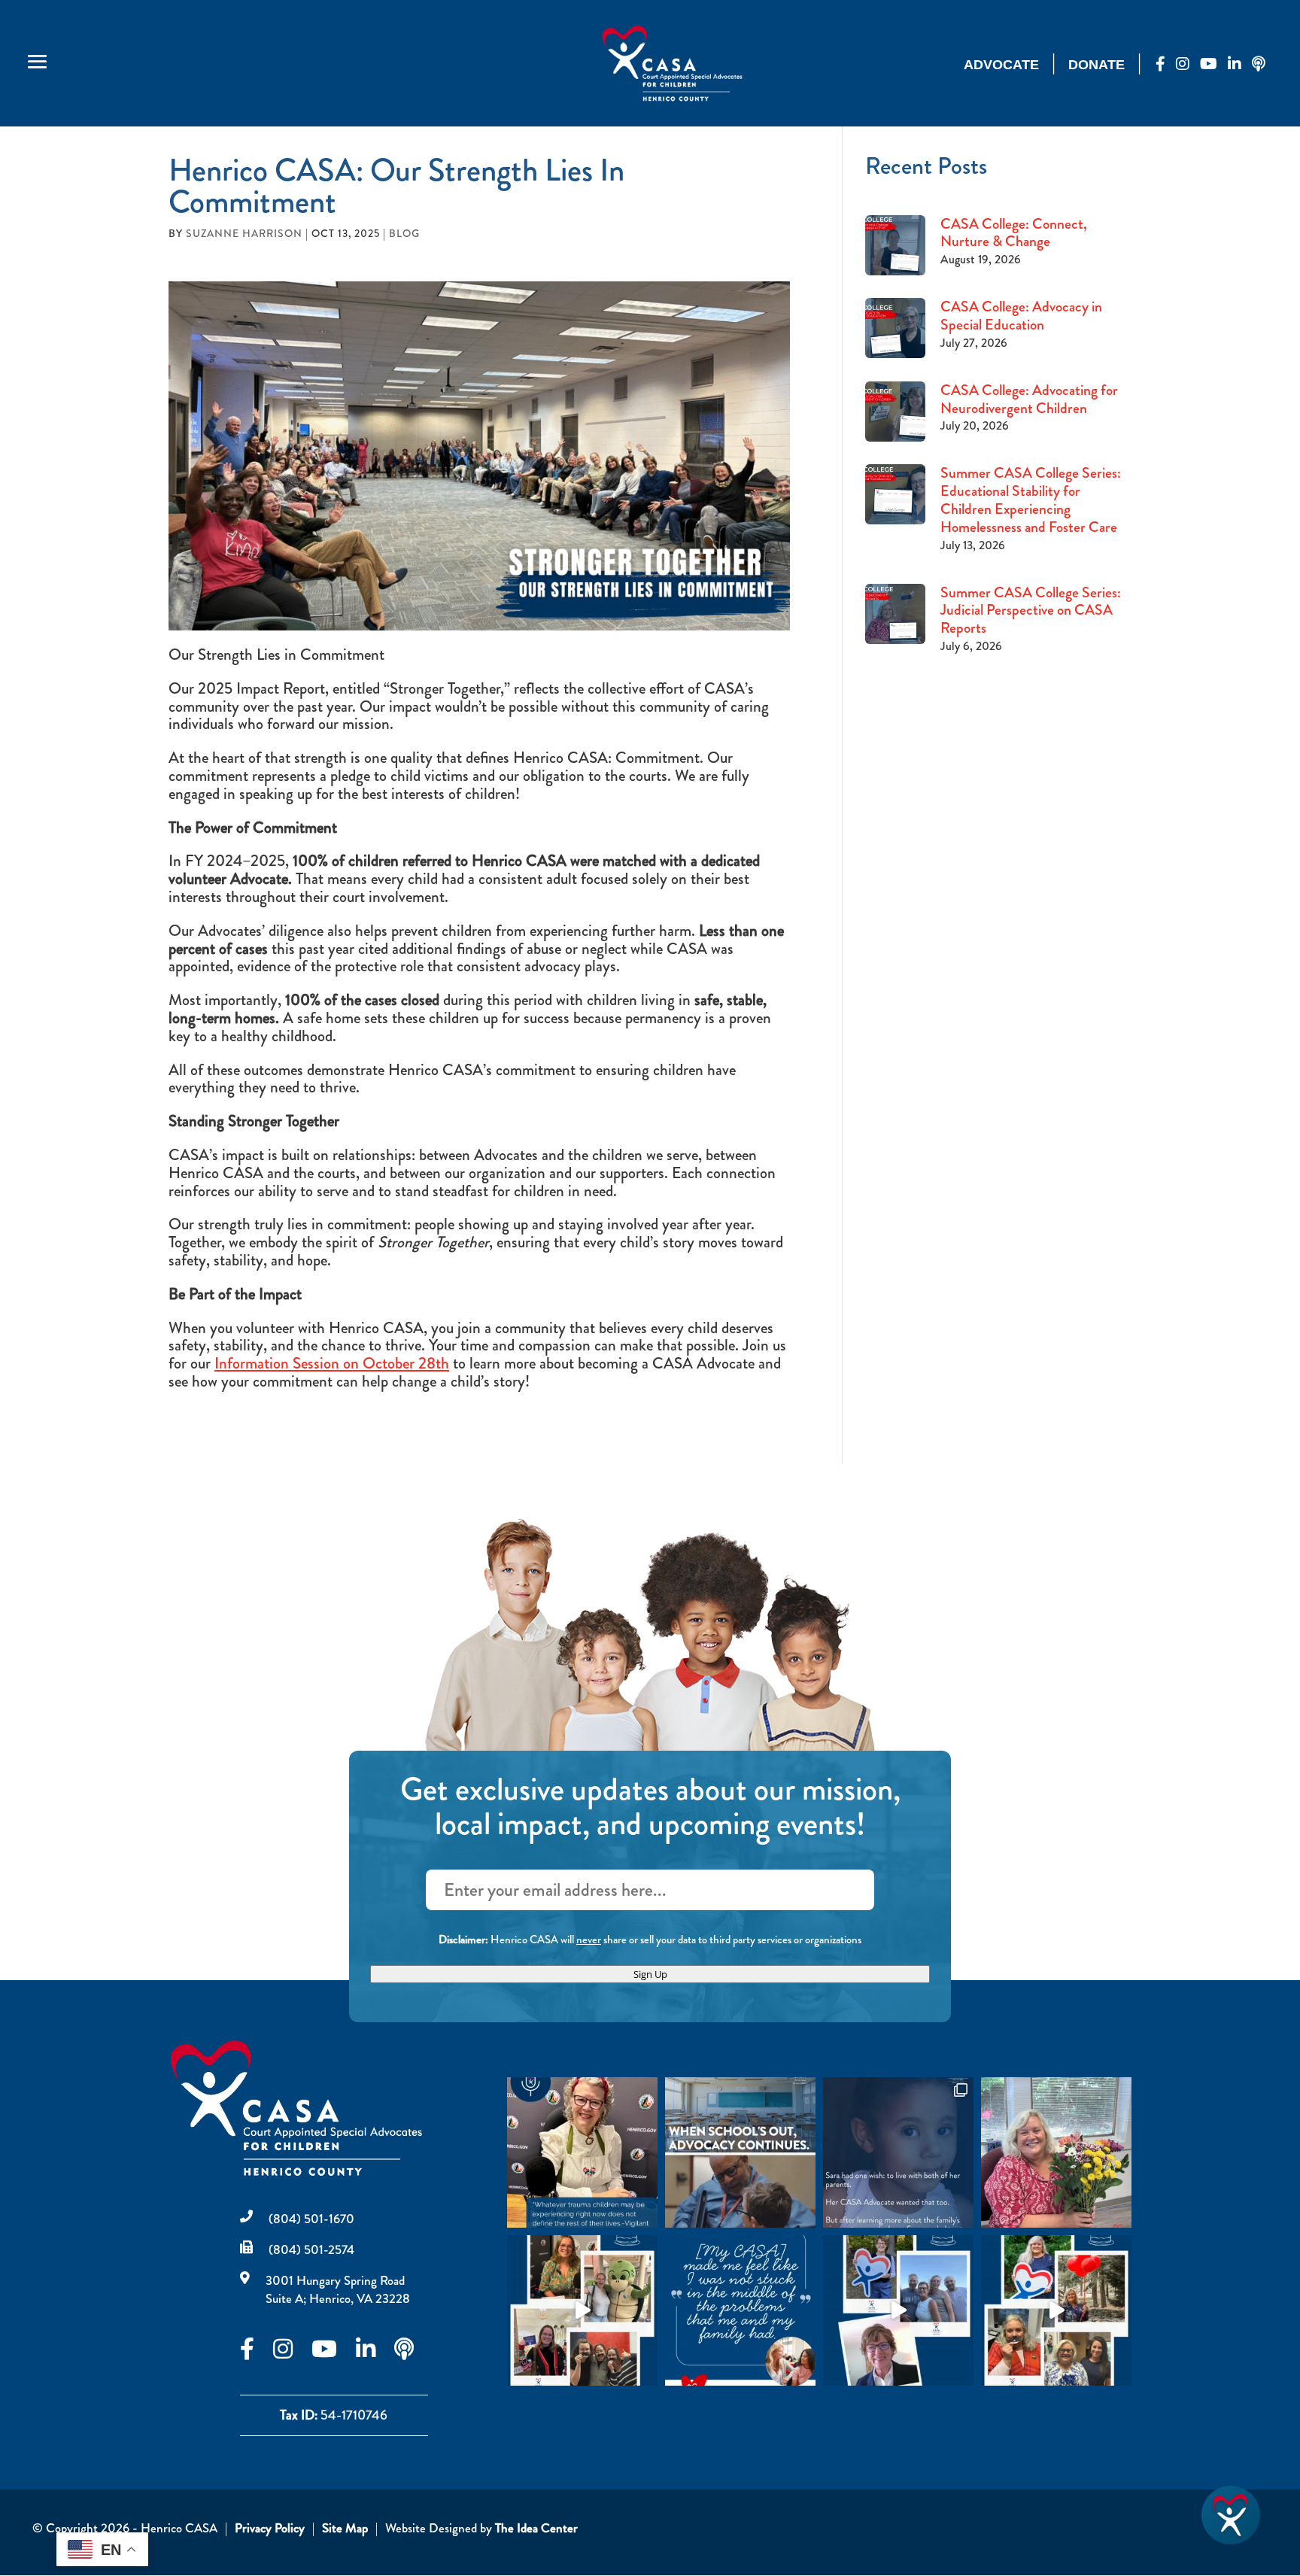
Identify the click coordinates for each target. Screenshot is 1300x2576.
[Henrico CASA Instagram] (1188, 65)
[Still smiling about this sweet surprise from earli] (1056, 2152)
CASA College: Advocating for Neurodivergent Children (1029, 399)
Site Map (345, 2528)
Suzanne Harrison (244, 233)
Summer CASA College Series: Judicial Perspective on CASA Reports (1031, 610)
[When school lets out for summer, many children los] (740, 2152)
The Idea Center (536, 2528)
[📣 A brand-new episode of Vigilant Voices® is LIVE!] (582, 2152)
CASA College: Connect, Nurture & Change (1014, 232)
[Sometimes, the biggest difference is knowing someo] (740, 2310)
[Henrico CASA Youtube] (1214, 65)
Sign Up (650, 1974)
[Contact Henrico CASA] (1231, 2541)
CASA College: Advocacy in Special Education (1021, 315)
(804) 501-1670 (311, 2219)
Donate (1096, 65)
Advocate (1001, 65)
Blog (404, 233)
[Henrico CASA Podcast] (1264, 65)
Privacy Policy (270, 2528)
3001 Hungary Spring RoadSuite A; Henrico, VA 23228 (338, 2289)
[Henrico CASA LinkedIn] (1240, 65)
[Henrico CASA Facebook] (1166, 65)
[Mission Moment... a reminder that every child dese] (898, 2152)
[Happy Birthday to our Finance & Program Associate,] (898, 2310)
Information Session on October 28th (332, 1363)
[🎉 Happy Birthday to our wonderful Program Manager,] (1056, 2310)
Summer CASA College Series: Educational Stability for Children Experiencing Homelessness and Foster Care (1031, 499)
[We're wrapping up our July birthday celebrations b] (582, 2310)
